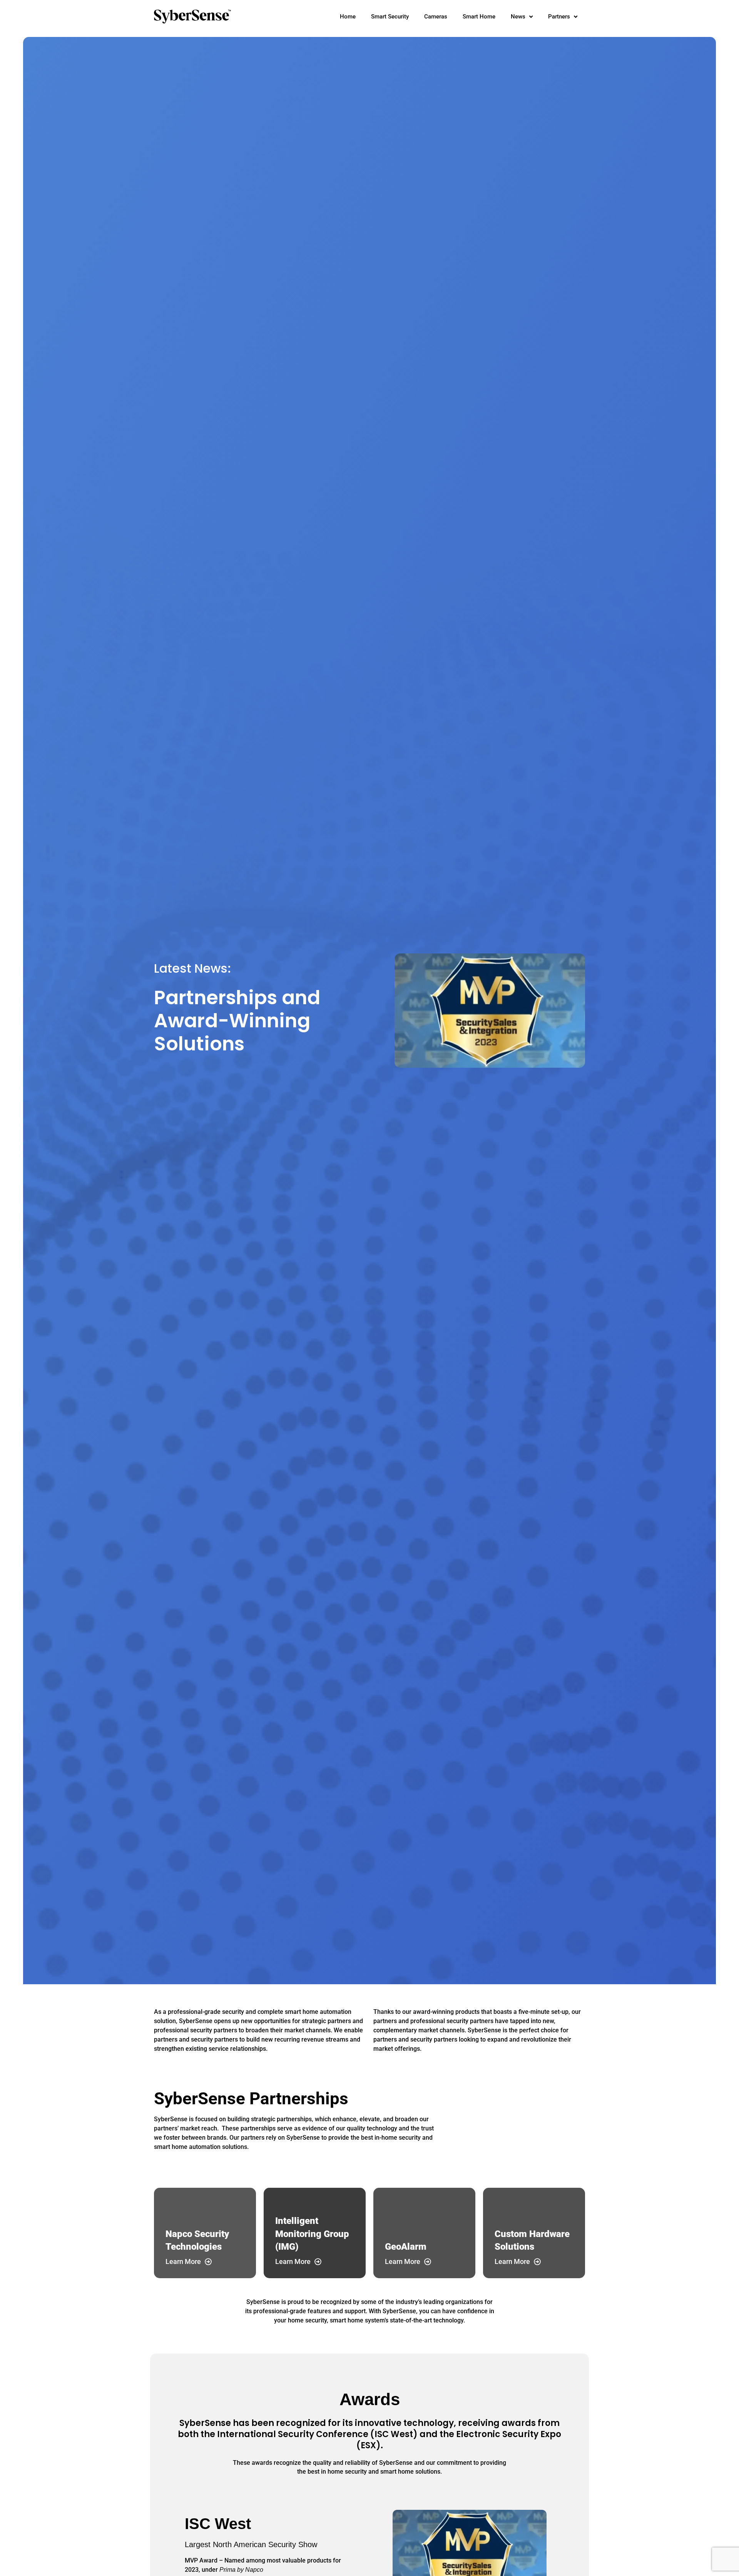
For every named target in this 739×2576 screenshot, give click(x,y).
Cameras (436, 17)
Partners (559, 17)
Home (348, 17)
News (518, 17)
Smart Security (390, 17)
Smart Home (479, 17)
